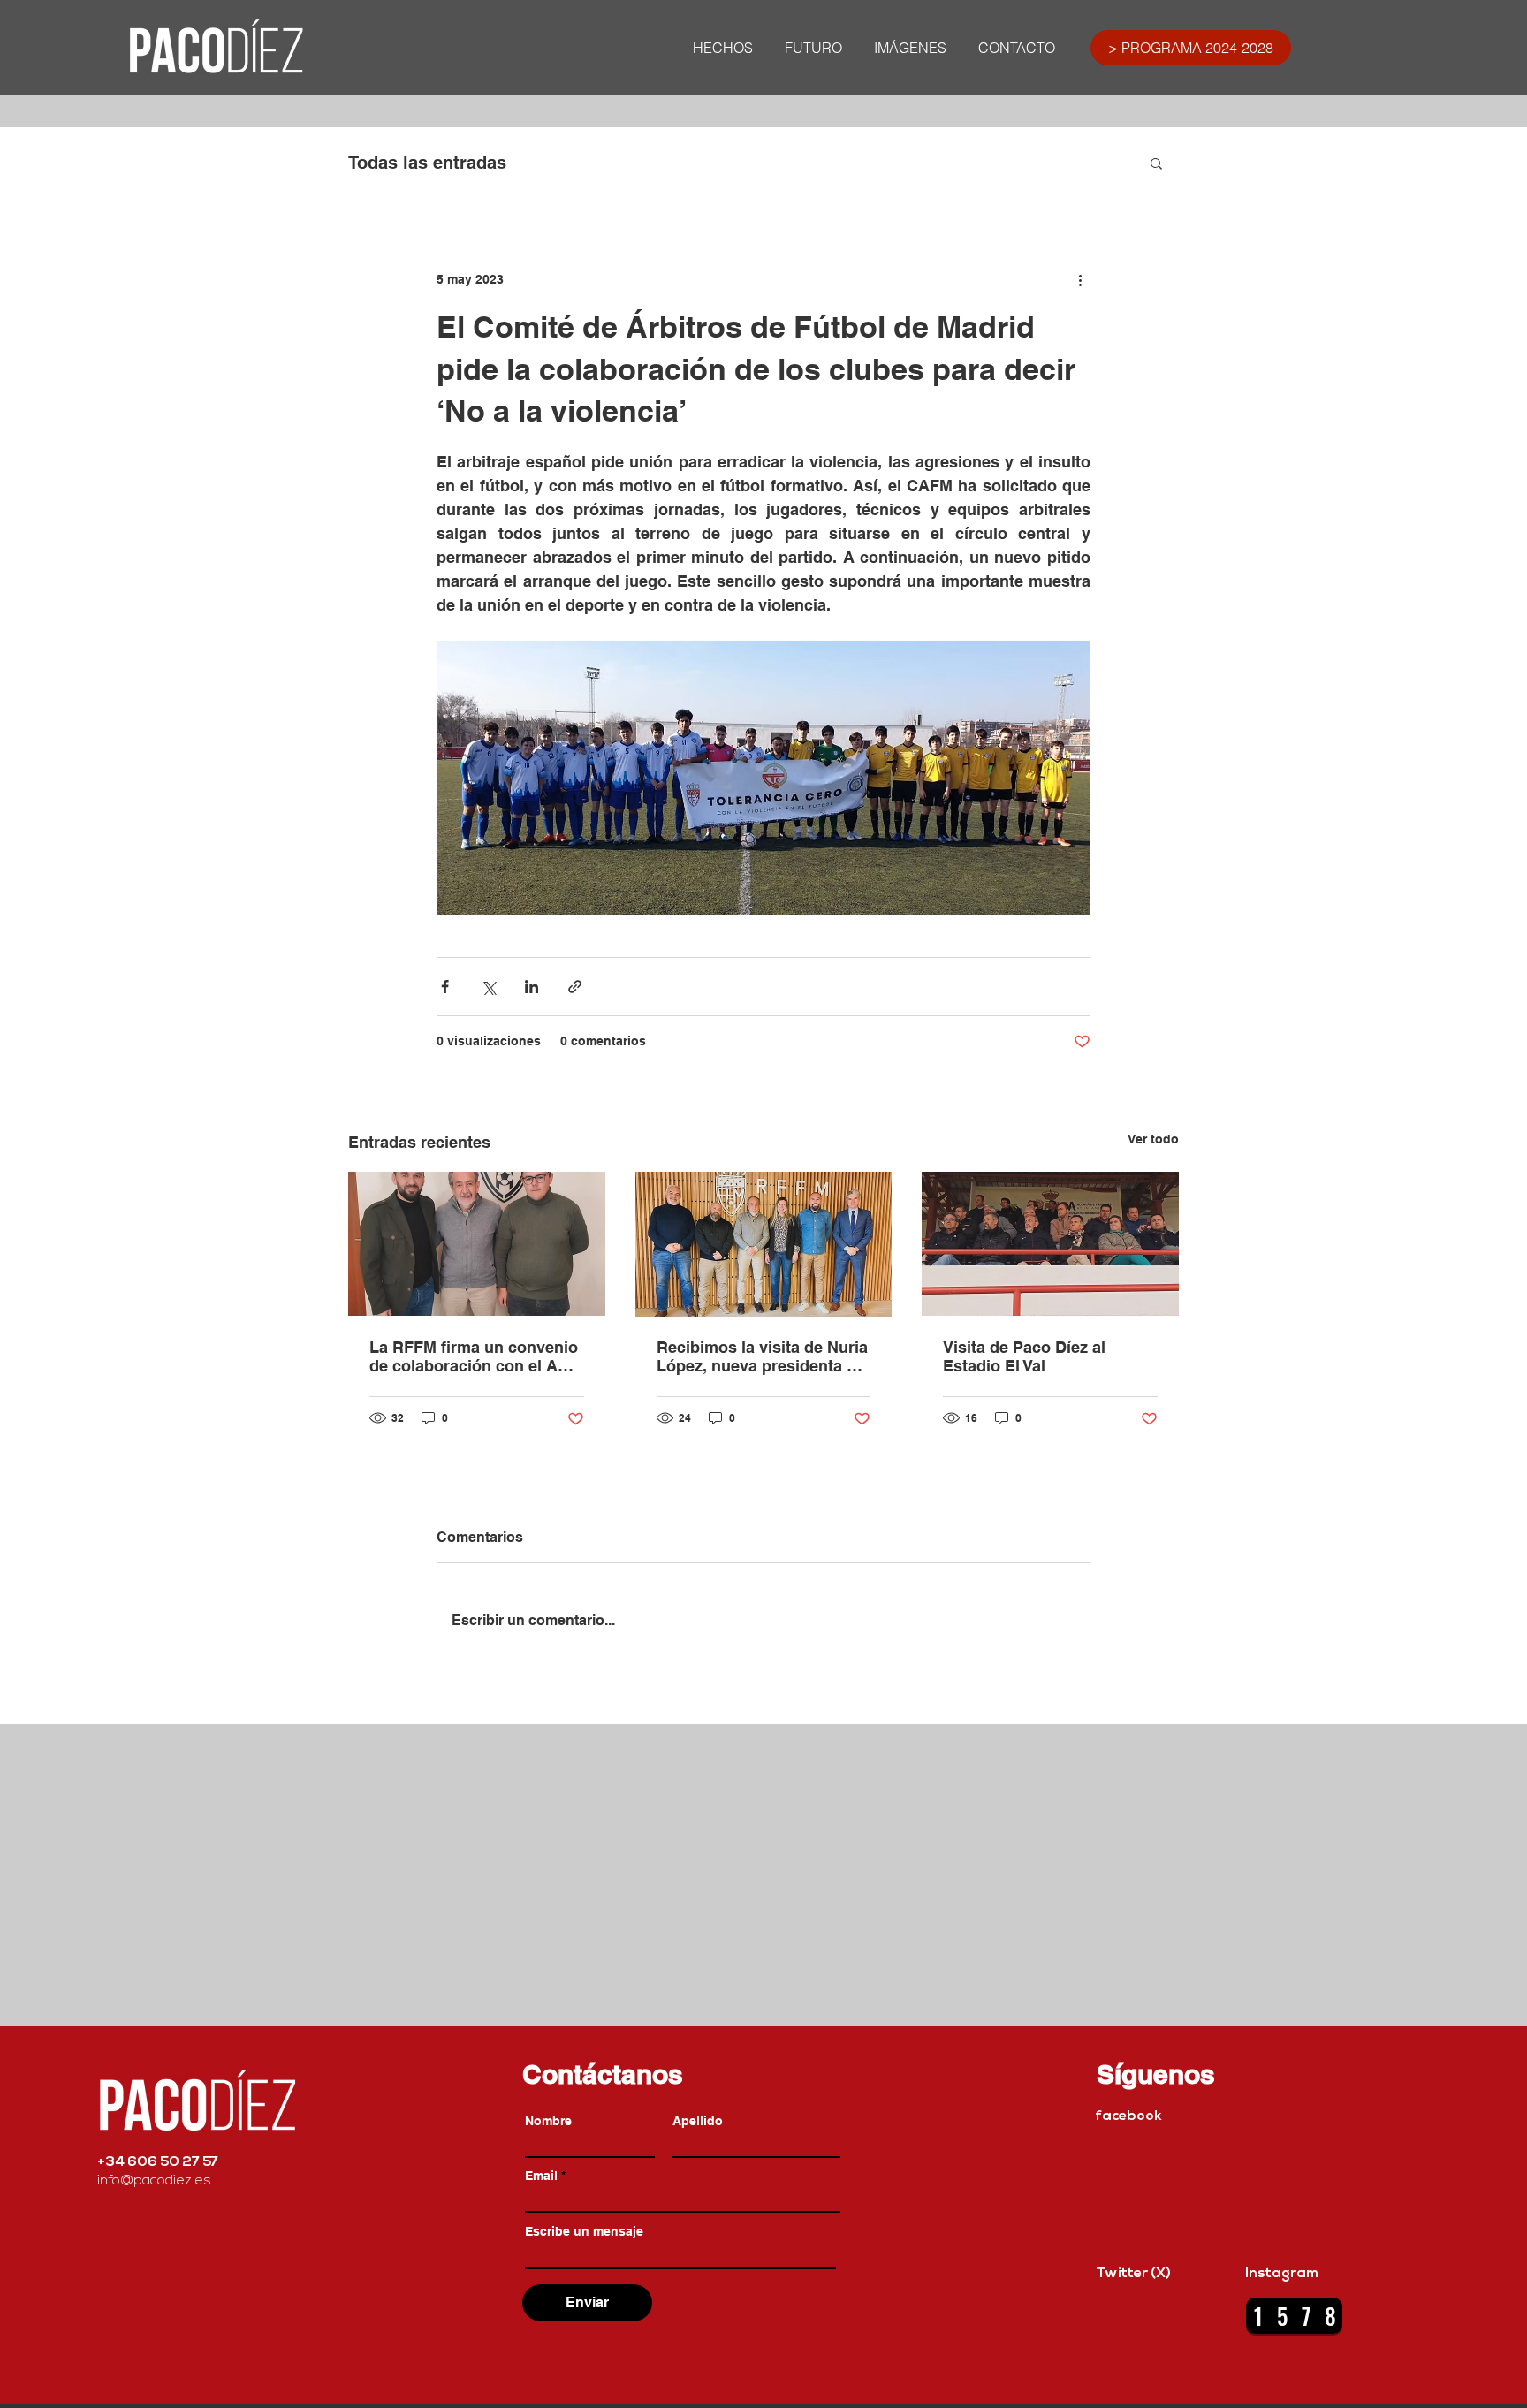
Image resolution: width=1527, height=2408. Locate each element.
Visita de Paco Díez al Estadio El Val (1024, 1356)
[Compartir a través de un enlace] (575, 987)
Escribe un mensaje (584, 2231)
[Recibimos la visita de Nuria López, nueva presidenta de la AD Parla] (764, 1244)
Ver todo (1153, 1139)
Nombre (548, 2121)
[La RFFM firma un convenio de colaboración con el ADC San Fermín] (477, 1244)
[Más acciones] (1080, 279)
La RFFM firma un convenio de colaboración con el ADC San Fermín (475, 1356)
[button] (1156, 163)
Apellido (698, 2121)
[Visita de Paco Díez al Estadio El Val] (1050, 1244)
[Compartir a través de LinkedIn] (532, 987)
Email (541, 2176)
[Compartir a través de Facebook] (445, 987)
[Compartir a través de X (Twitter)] (488, 987)
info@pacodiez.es (154, 2181)
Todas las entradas (427, 163)
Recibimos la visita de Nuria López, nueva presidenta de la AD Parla (762, 1356)
